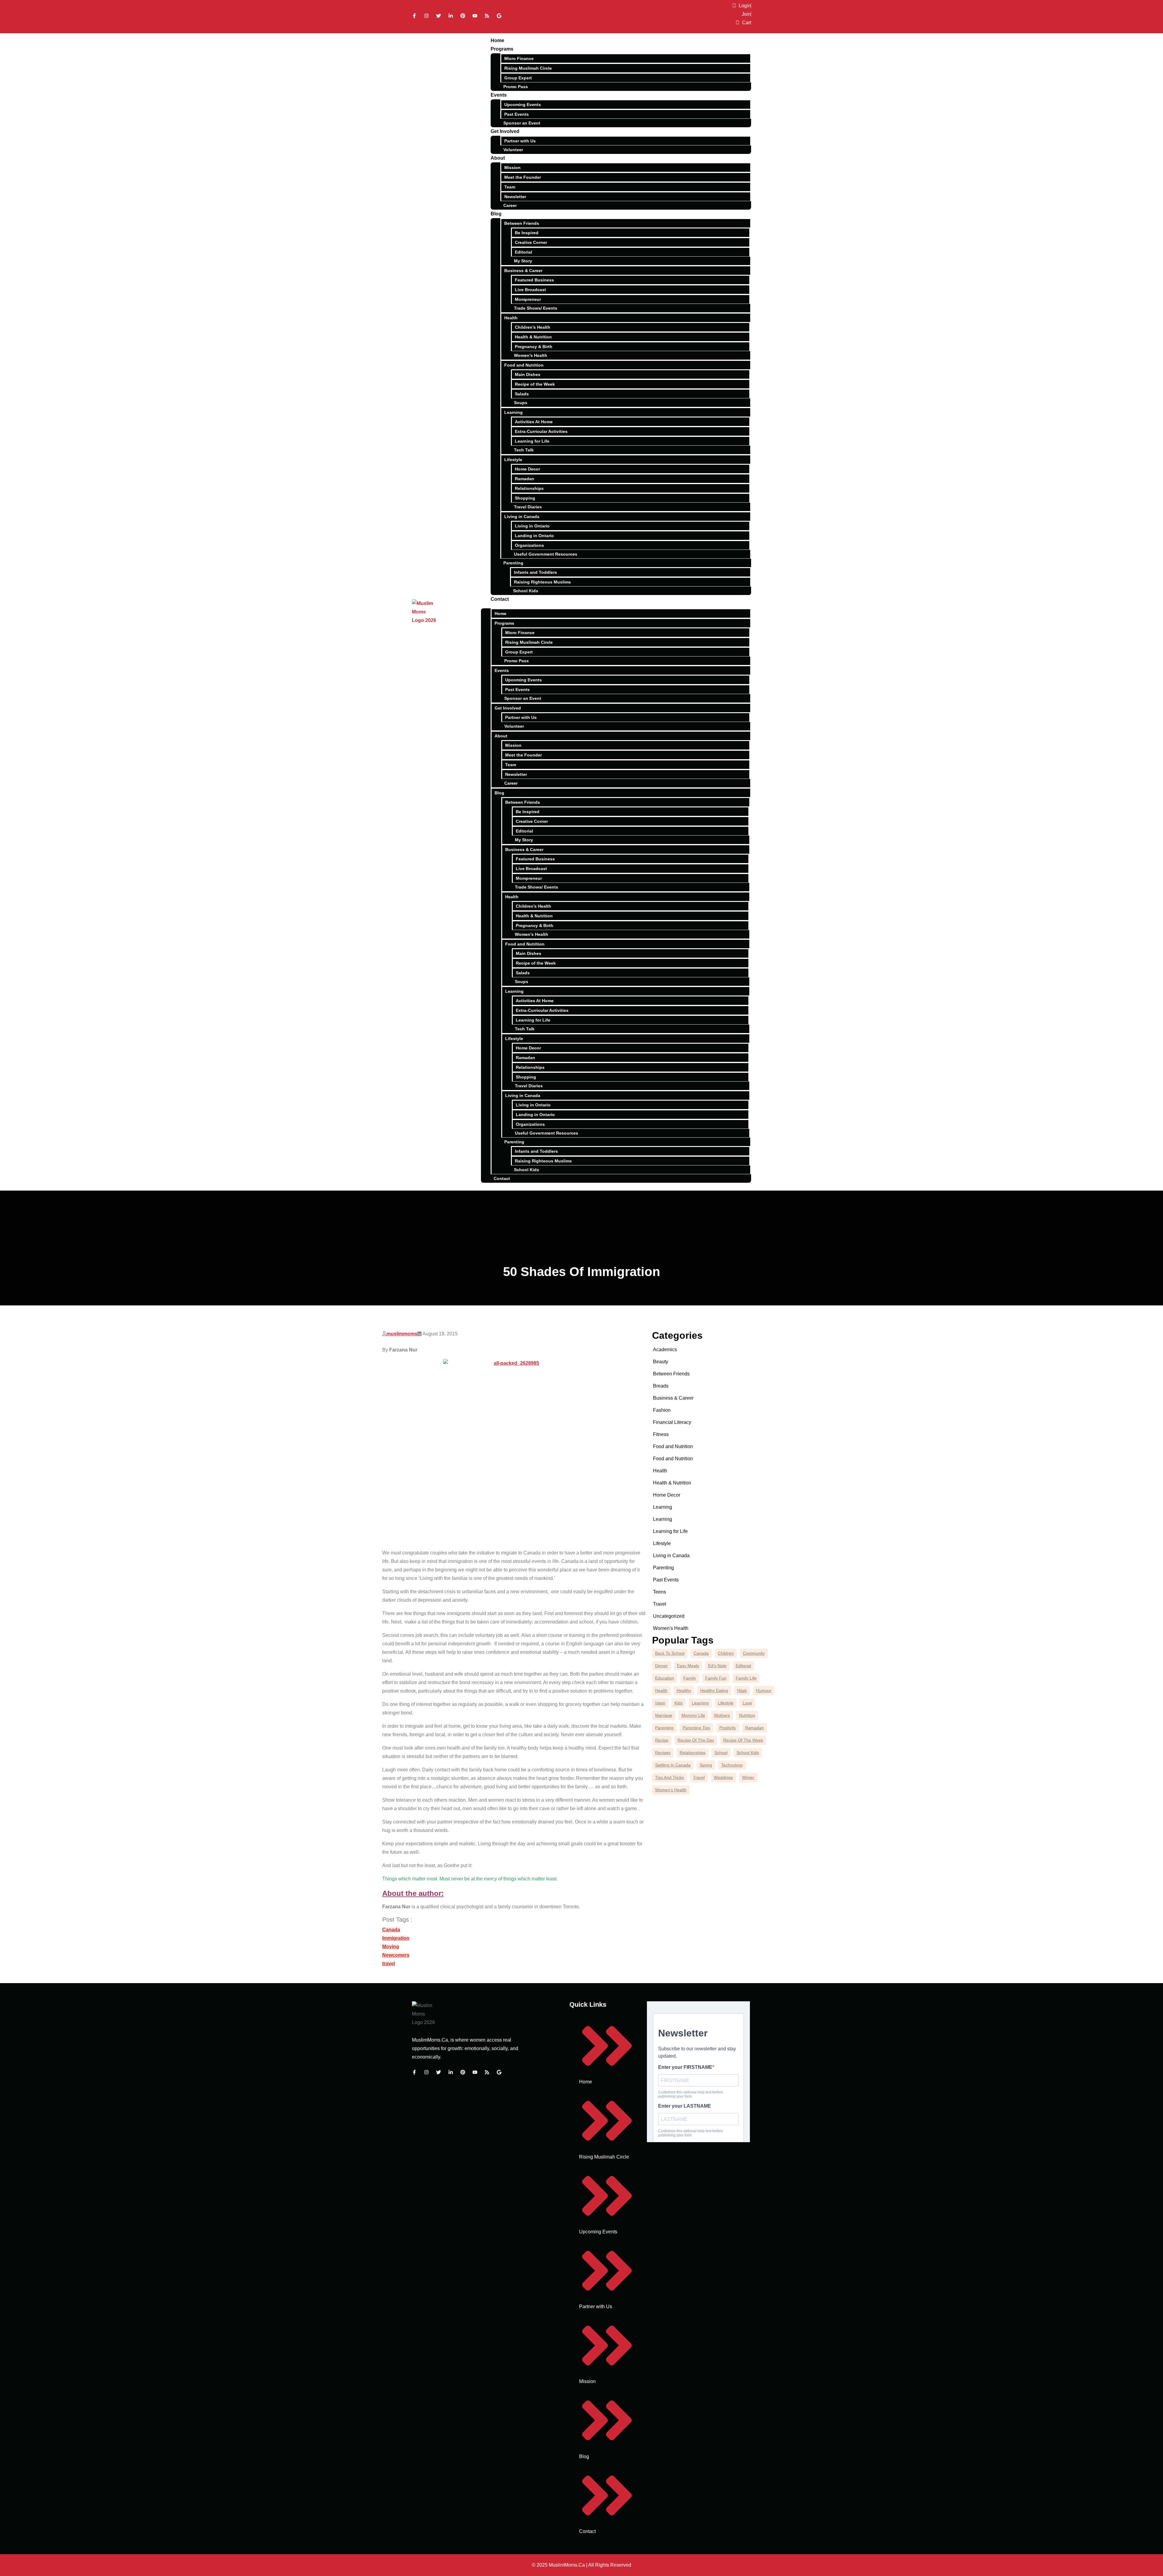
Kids (679, 1703)
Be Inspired (527, 233)
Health (511, 318)
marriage (664, 1715)
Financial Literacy (672, 1422)
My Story (523, 261)
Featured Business (534, 280)
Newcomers (396, 1955)
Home (497, 40)
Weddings (723, 1777)
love (747, 1703)
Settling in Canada (673, 1765)
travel (389, 1964)
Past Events (517, 114)
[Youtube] (475, 16)
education (665, 1678)
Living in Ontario (532, 526)
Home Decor (527, 469)
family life (746, 1678)
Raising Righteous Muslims (542, 582)
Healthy (684, 1690)
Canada (391, 1930)
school (721, 1753)
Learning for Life (532, 441)
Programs (502, 49)
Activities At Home (534, 422)
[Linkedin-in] (451, 16)
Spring (706, 1765)
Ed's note (717, 1666)
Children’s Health (533, 327)
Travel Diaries (528, 507)
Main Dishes (528, 374)
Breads (661, 1386)
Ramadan (525, 479)
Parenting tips (696, 1728)
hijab (742, 1690)
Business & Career (523, 271)
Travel (660, 1604)
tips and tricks (669, 1777)
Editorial (524, 252)
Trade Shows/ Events (536, 308)
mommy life (693, 1715)
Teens (659, 1592)
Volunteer (513, 150)
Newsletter (515, 197)
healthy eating (714, 1690)
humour (764, 1690)
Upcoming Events (523, 105)
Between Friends (522, 223)
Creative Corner (531, 242)
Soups (521, 403)
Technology (732, 1765)
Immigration (396, 1938)
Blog (496, 214)
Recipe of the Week (535, 384)
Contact (500, 599)
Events (499, 95)
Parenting (513, 563)
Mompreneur (528, 299)
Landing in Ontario (534, 536)
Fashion (662, 1410)
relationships (692, 1753)
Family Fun (716, 1678)
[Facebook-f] (414, 16)
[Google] (499, 16)
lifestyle (726, 1703)
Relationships (529, 488)
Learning (514, 412)
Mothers (722, 1715)
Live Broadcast (530, 290)
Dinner (661, 1666)
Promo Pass (516, 87)
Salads (522, 394)
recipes (663, 1753)
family (690, 1678)
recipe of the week (743, 1740)
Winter (748, 1777)
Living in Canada (522, 517)
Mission (512, 168)
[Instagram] (426, 16)
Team (510, 187)
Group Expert (518, 78)
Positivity (728, 1728)
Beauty (661, 1362)
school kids (748, 1753)
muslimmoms (402, 1334)
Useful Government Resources (546, 554)
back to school (670, 1653)
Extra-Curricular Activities (541, 431)
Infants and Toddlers (535, 572)
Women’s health (671, 1790)
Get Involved (505, 131)
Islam (660, 1703)
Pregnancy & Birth (534, 347)
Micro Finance (519, 58)
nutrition (747, 1715)
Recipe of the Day (696, 1740)
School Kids (526, 591)
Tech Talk (524, 450)
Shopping (525, 498)
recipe (662, 1740)
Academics (665, 1349)
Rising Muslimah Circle (528, 68)
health (661, 1690)
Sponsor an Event (522, 123)
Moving (391, 1947)
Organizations (529, 545)
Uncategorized (669, 1616)
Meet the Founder (523, 177)
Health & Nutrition (533, 337)
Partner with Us (520, 141)
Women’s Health (531, 355)
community (754, 1653)
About (498, 158)
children (726, 1653)
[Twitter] (439, 16)
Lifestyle (513, 460)
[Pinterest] (463, 16)
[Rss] (487, 16)
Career (510, 205)
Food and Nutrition (524, 365)
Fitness (661, 1434)
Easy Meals (688, 1666)
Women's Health (671, 1628)
